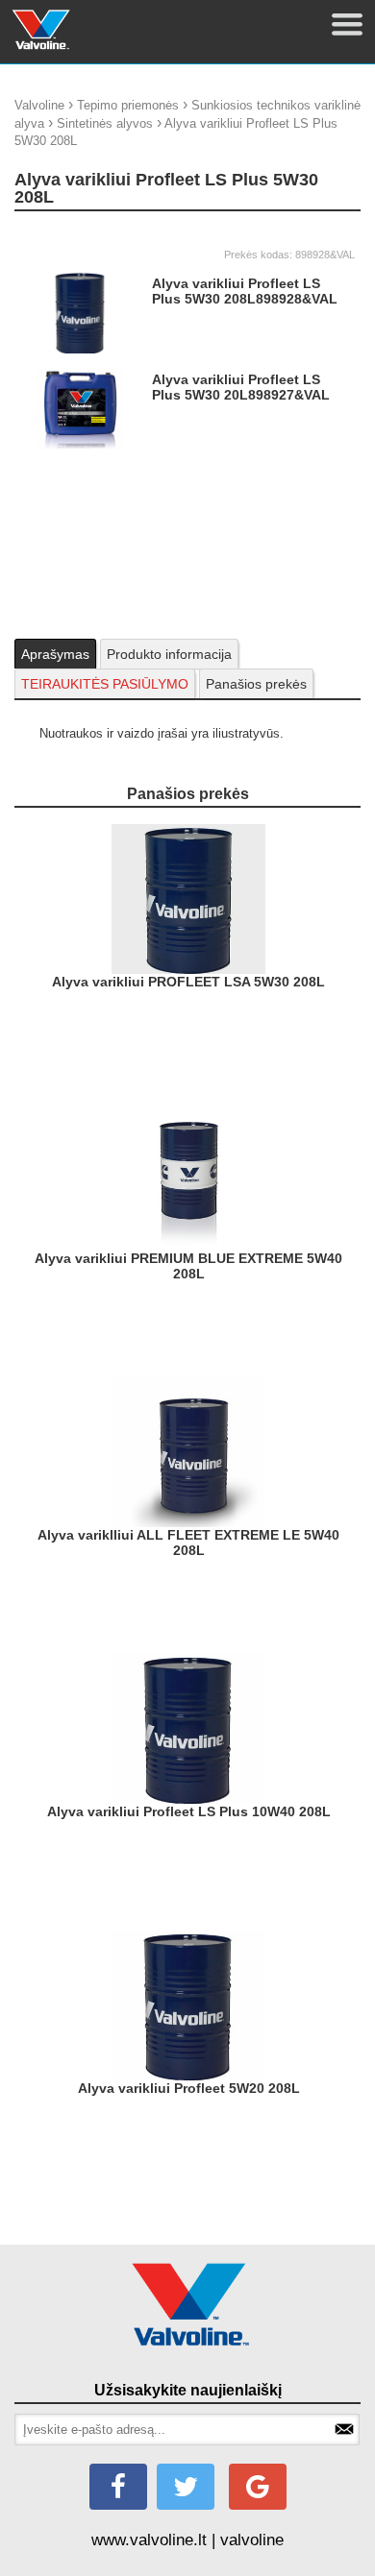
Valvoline (39, 105)
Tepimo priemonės (128, 105)
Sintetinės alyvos (105, 123)
